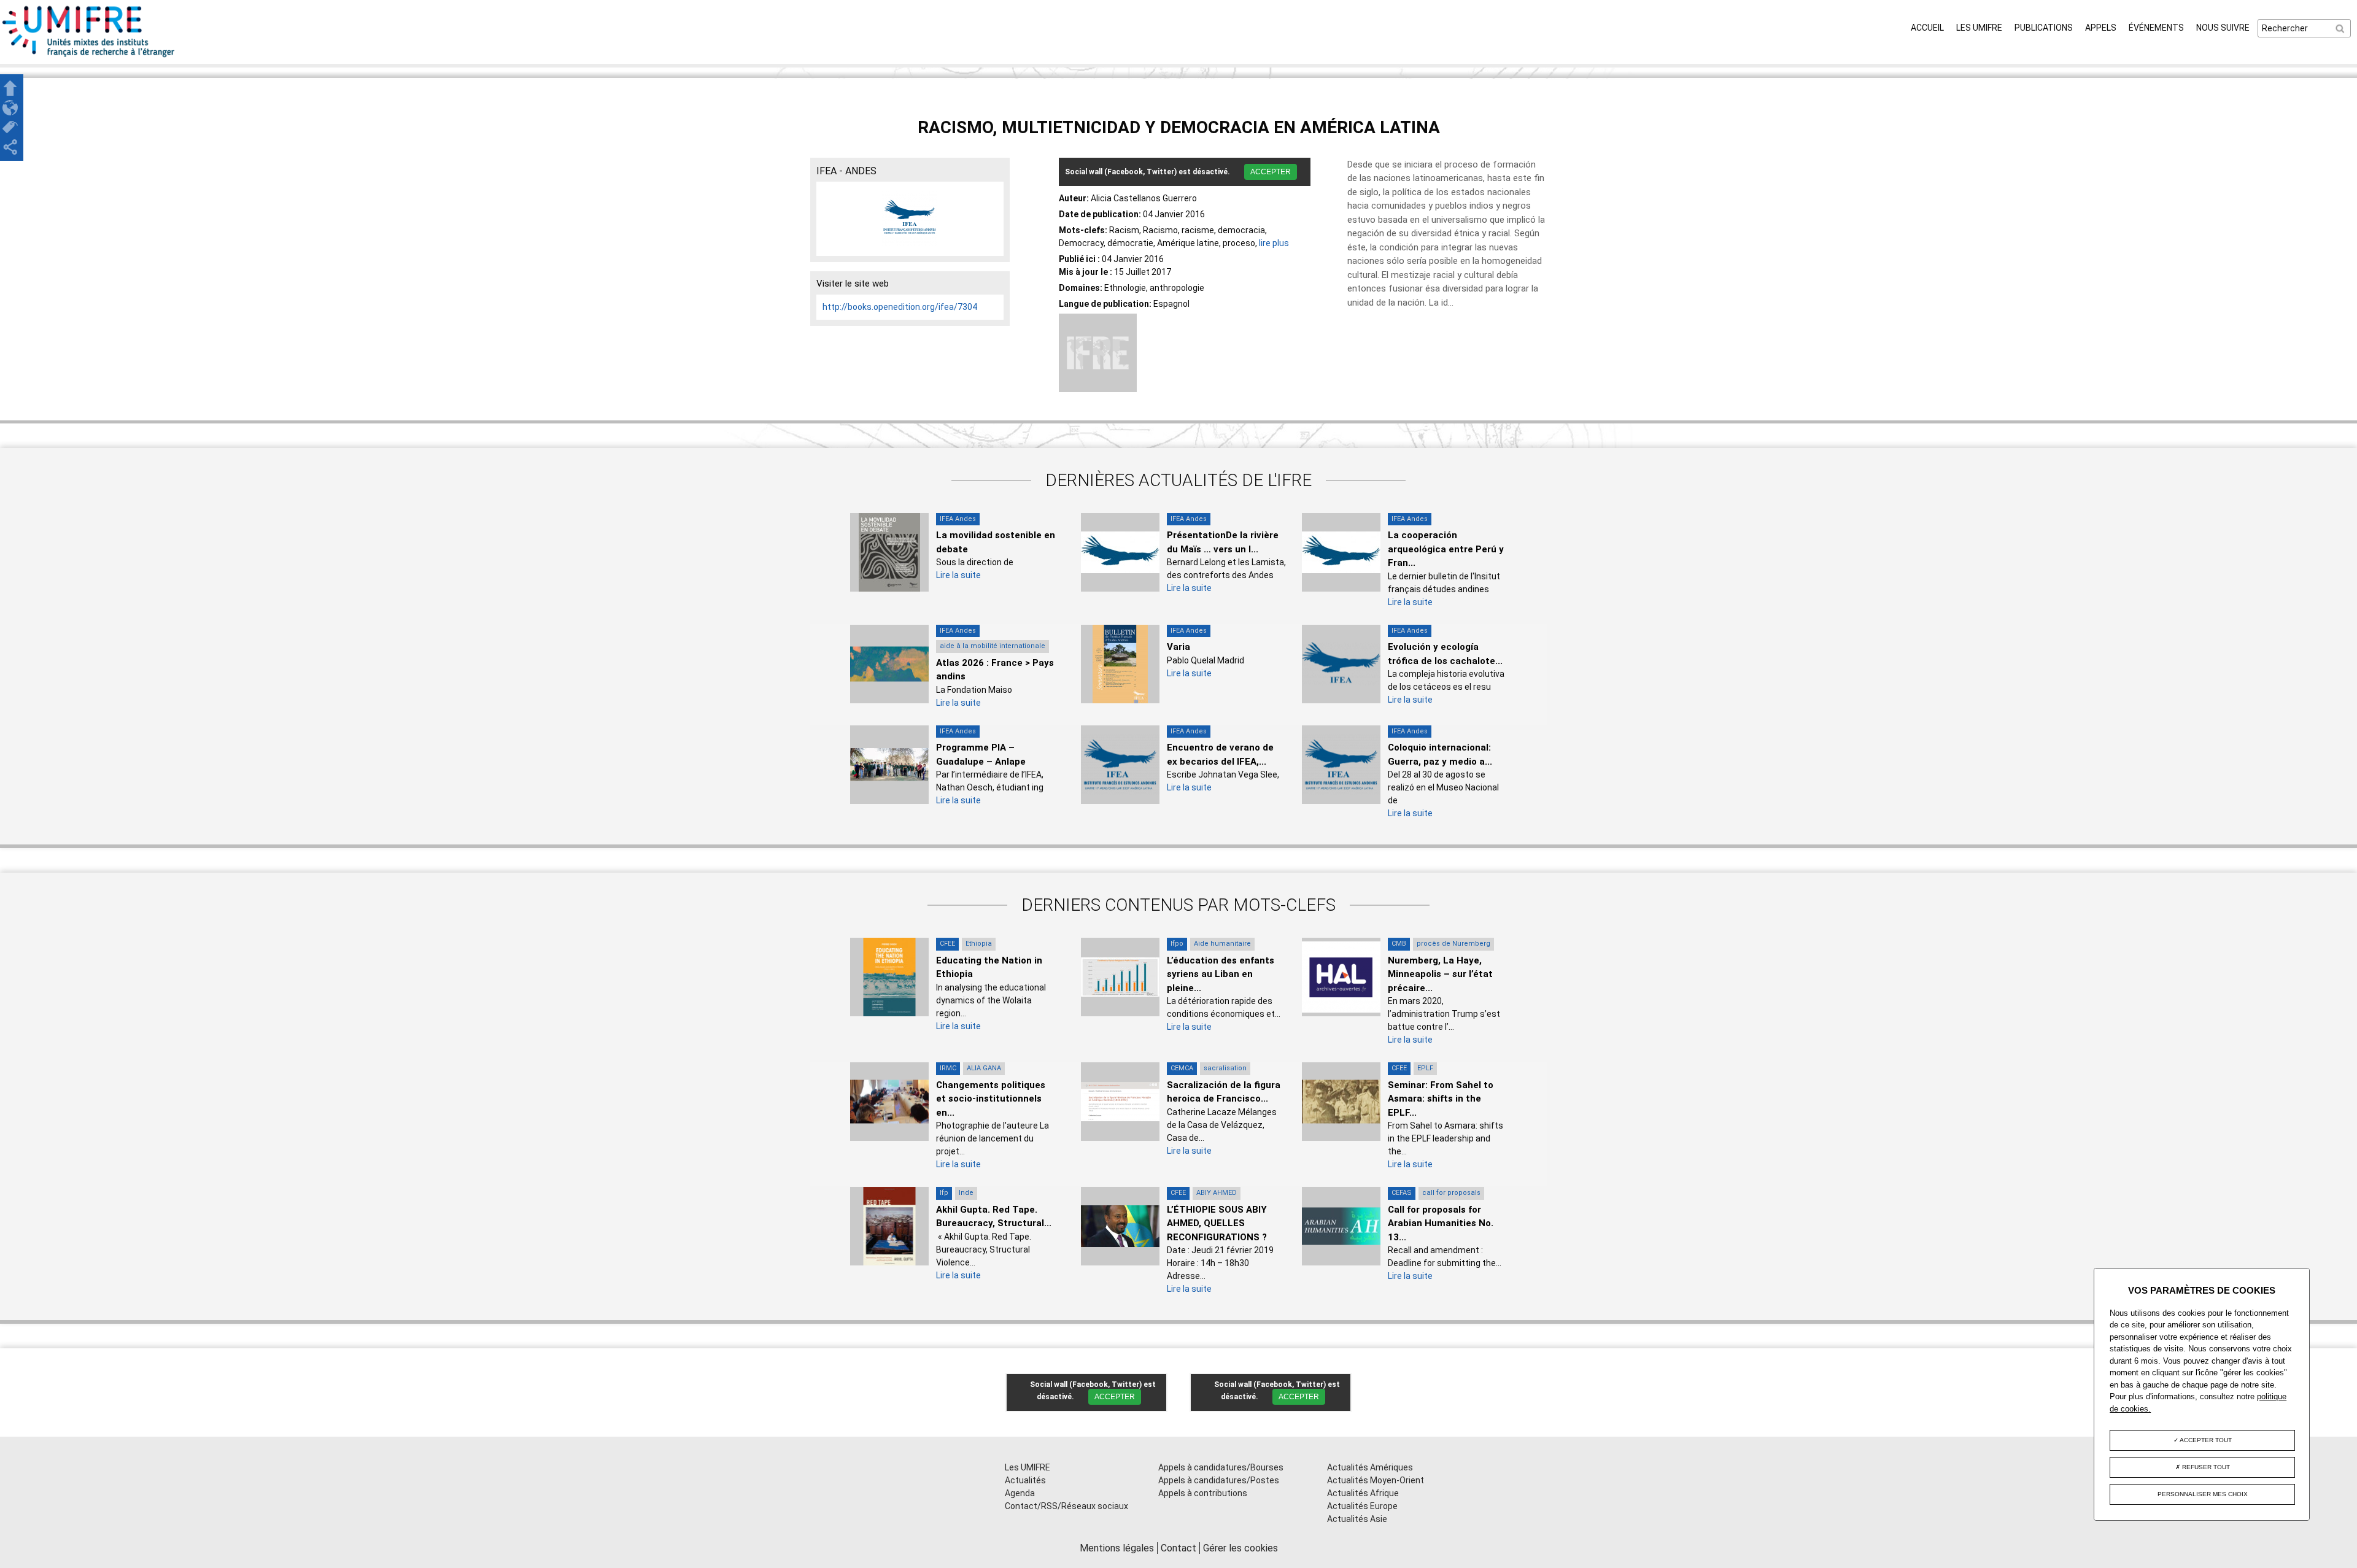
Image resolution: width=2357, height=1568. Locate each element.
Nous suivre (2223, 28)
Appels (2101, 28)
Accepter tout (2205, 1440)
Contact (1178, 1548)
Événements (2156, 28)
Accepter (1271, 172)
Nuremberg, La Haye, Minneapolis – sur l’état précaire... (1440, 974)
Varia (1178, 647)
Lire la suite (958, 575)
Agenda (1020, 1493)
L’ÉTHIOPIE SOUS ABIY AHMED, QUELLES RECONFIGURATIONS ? (1217, 1223)
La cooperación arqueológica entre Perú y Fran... (1446, 549)
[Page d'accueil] (89, 57)
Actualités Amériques (1370, 1467)
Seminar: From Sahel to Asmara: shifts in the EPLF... (1441, 1099)
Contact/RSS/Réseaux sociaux (1066, 1506)
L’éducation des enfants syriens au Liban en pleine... (1221, 974)
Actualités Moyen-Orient (1376, 1480)
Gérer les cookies (1240, 1548)
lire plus (1274, 243)
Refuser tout (2205, 1467)
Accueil (1927, 28)
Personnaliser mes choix (2203, 1494)
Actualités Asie (1357, 1519)
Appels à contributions (1203, 1493)
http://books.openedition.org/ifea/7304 (900, 307)
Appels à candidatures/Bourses (1221, 1467)
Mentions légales (1117, 1548)
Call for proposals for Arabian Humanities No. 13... (1441, 1223)
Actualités (1025, 1480)
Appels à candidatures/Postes (1219, 1480)
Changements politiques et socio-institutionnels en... (991, 1099)
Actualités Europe (1362, 1506)
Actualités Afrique (1363, 1493)
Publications (2044, 28)
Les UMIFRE (1979, 28)
